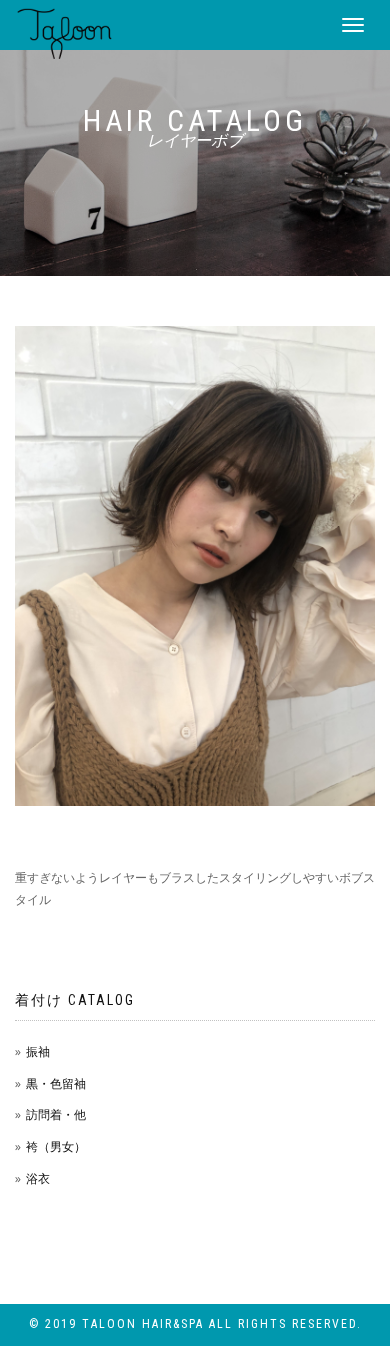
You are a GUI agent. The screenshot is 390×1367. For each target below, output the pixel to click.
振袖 (38, 1051)
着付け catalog (75, 1000)
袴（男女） (56, 1146)
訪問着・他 (56, 1114)
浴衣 (38, 1178)
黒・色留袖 (56, 1083)
